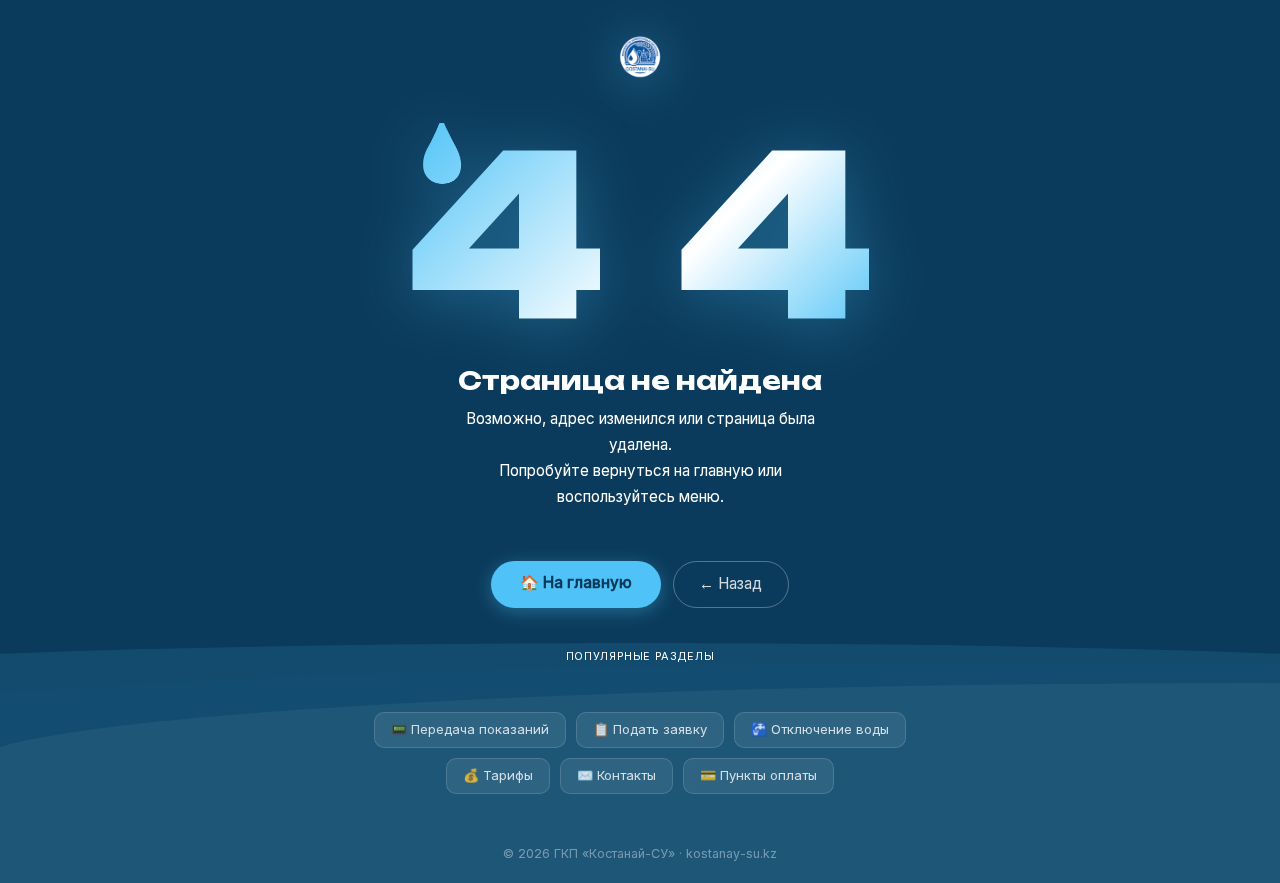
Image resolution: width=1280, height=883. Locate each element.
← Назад (730, 583)
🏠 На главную (576, 582)
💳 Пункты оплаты (758, 775)
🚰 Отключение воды (820, 729)
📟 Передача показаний (470, 729)
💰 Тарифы (498, 775)
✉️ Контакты (616, 775)
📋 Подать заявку (650, 729)
